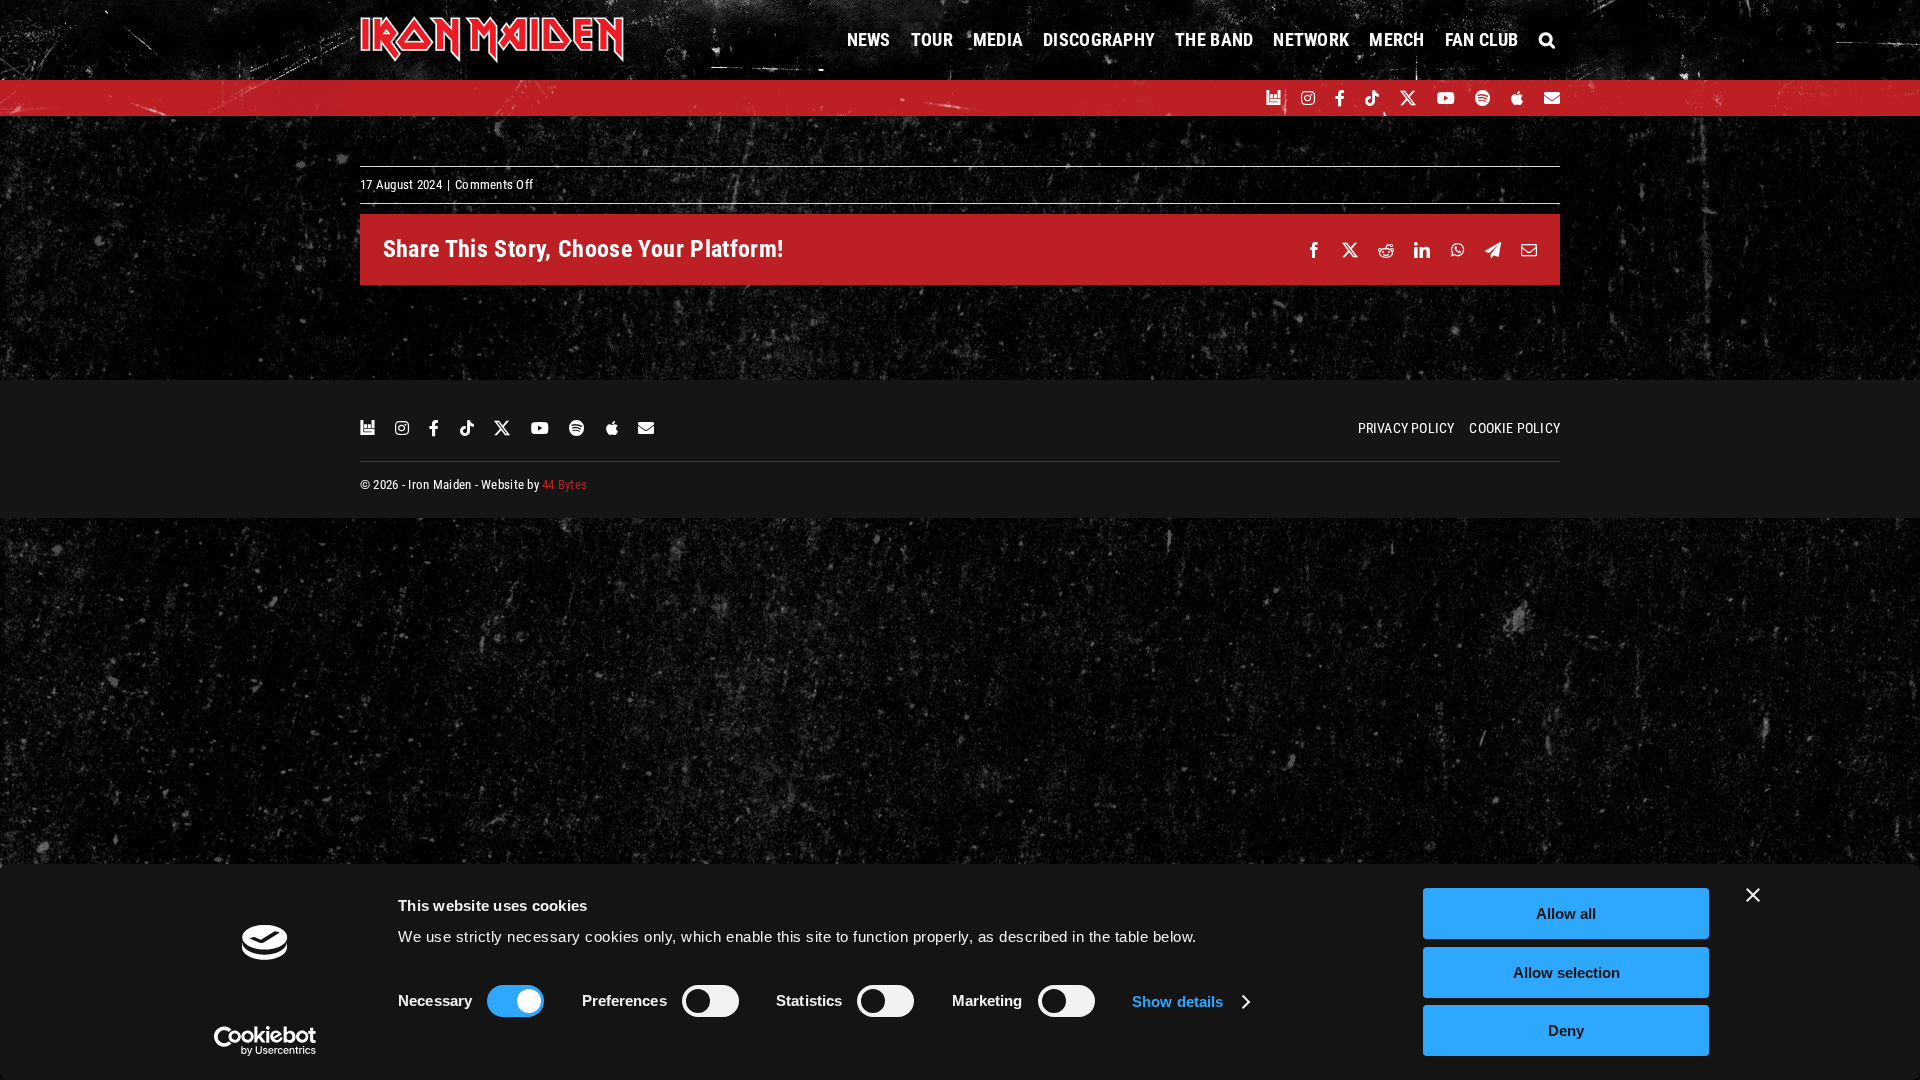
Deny (1566, 1030)
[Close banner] (1753, 895)
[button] (1547, 40)
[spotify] (1483, 98)
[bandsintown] (1273, 98)
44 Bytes (564, 484)
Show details (1177, 1001)
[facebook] (1340, 98)
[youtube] (1446, 98)
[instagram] (1308, 98)
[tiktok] (1372, 98)
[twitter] (1408, 98)
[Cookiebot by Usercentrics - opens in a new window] (265, 1041)
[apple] (1517, 98)
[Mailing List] (1552, 98)
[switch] (710, 1001)
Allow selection (1566, 972)
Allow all (1566, 913)
